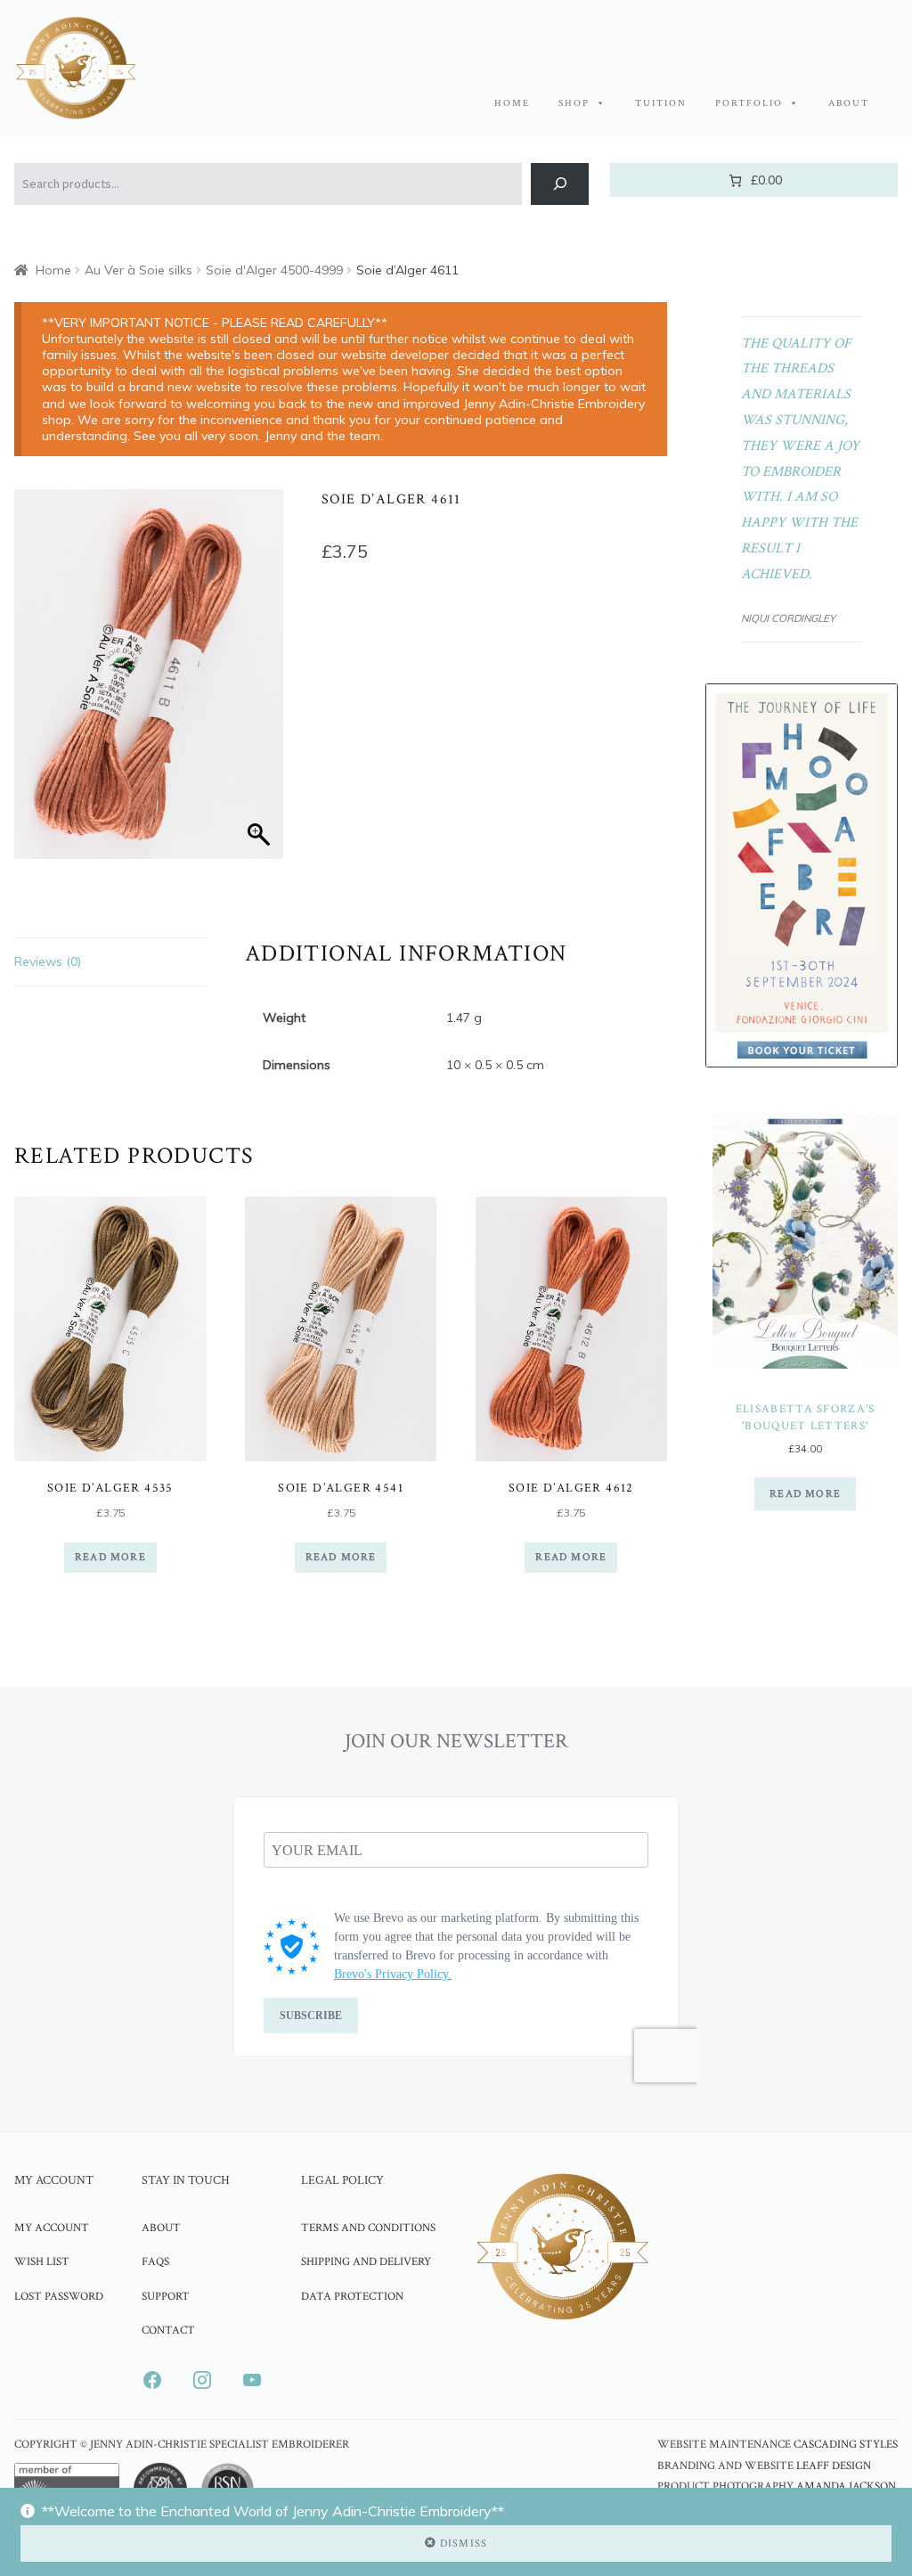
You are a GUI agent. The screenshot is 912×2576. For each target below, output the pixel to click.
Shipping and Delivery (366, 2261)
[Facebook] (152, 2380)
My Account (52, 2228)
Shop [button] (574, 103)
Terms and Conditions (368, 2228)
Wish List (42, 2261)
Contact (168, 2330)
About (849, 103)
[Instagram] (202, 2380)
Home (512, 103)
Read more (110, 1557)
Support (166, 2296)
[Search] (560, 184)
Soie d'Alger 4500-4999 (274, 270)
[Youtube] (252, 2380)
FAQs (155, 2261)
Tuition (661, 103)
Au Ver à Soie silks (138, 270)
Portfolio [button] (749, 103)
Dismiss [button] (464, 2543)
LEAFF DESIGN (834, 2466)
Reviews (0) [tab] (48, 961)
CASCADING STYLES (846, 2445)
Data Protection (352, 2296)
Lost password (59, 2296)
